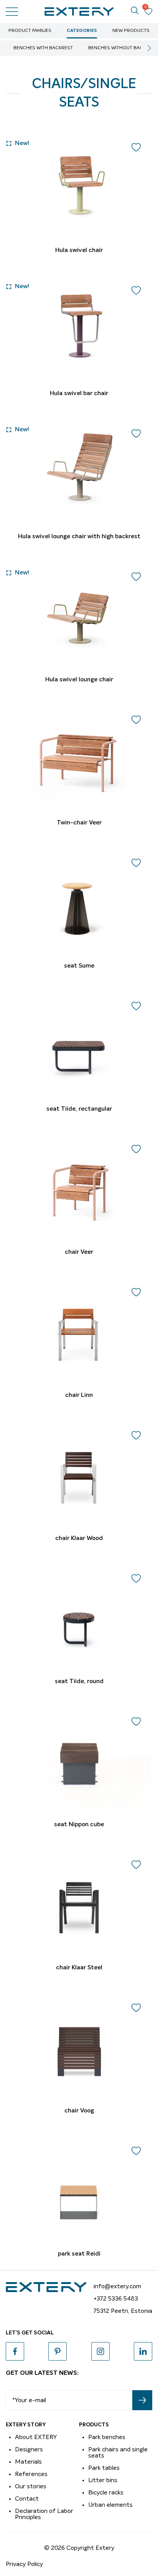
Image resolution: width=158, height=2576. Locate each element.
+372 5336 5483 (116, 2299)
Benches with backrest (43, 48)
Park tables (104, 2468)
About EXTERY (36, 2437)
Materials (28, 2462)
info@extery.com (117, 2286)
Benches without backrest (123, 48)
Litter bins (103, 2480)
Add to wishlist (136, 147)
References (31, 2474)
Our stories (31, 2486)
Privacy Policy (24, 2564)
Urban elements (110, 2505)
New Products (131, 31)
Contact (27, 2499)
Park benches (107, 2437)
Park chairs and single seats (118, 2453)
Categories (82, 31)
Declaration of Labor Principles (44, 2514)
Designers (29, 2449)
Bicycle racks (106, 2493)
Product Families (30, 31)
